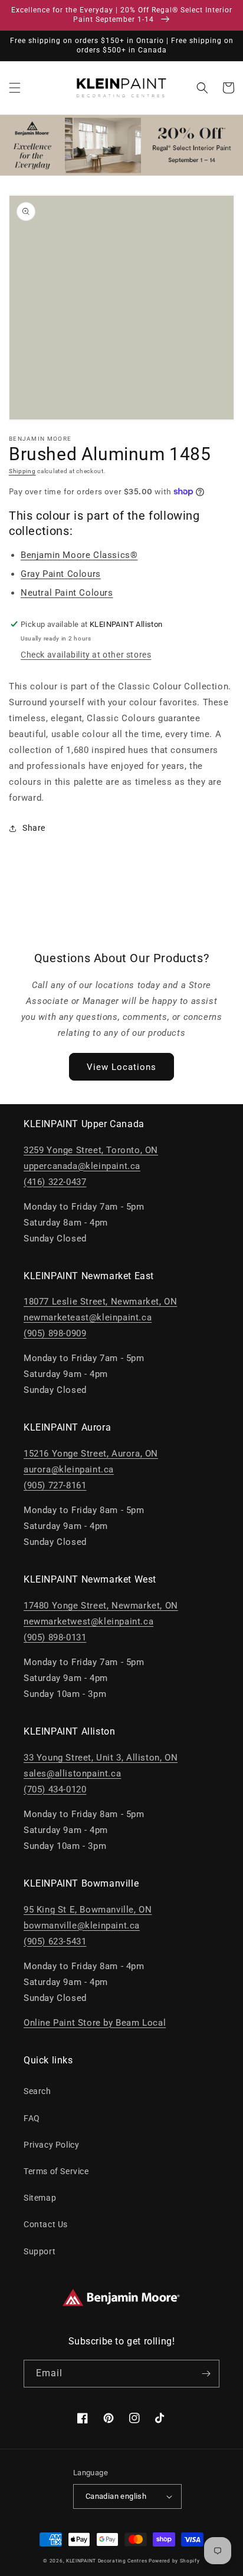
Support (40, 2251)
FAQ (32, 2118)
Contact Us (46, 2224)
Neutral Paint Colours (67, 593)
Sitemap (40, 2198)
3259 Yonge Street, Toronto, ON (91, 1150)
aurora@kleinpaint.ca (69, 1469)
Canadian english (116, 2496)
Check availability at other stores (86, 655)
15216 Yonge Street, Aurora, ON (91, 1454)
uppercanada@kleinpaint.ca (82, 1166)
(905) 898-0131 (55, 1637)
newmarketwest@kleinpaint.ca (88, 1621)
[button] (15, 88)
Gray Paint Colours (61, 574)
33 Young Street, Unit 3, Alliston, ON (101, 1758)
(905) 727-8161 (55, 1485)
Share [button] (34, 828)
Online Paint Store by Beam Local (95, 2023)
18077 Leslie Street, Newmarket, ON (100, 1302)
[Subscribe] (206, 2374)
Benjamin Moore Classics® (79, 555)
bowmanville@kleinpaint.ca (82, 1926)
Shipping (22, 471)
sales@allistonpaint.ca (72, 1774)
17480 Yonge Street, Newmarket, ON (101, 1606)
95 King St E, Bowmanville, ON (88, 1910)
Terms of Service (56, 2171)
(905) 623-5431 (55, 1941)
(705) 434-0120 (55, 1789)
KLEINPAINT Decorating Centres (106, 2561)
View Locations (121, 1067)
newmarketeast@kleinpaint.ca (88, 1317)
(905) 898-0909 (55, 1333)
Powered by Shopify (174, 2561)
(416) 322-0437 (55, 1182)
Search (37, 2091)
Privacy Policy (51, 2145)
